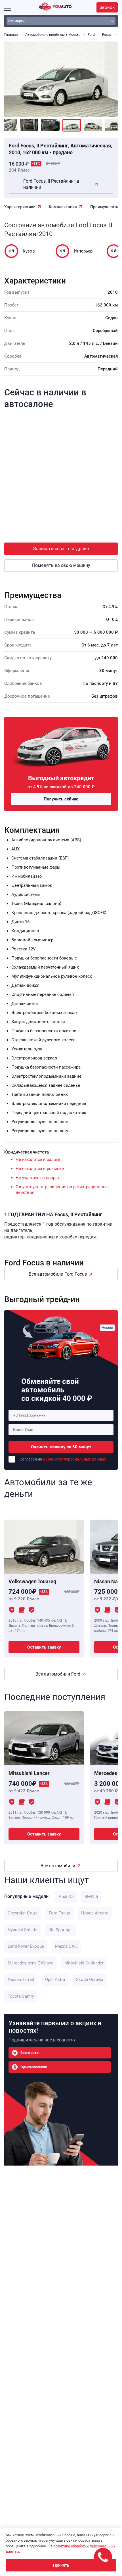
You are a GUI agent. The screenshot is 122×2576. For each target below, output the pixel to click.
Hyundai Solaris (23, 1930)
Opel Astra (55, 1980)
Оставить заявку (44, 1647)
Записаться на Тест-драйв (61, 549)
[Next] (109, 76)
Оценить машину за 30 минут (61, 1447)
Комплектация (63, 207)
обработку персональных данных (75, 1459)
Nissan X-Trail (21, 1980)
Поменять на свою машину (61, 565)
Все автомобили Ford (58, 1674)
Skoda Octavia (90, 1980)
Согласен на (63, 1459)
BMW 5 (91, 1897)
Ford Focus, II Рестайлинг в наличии (51, 184)
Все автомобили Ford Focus (58, 1274)
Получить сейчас (61, 799)
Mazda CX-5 (66, 1946)
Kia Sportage (61, 1930)
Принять (61, 2565)
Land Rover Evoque (26, 1946)
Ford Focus (59, 1913)
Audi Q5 (66, 1897)
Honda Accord (95, 1913)
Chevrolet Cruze (23, 1913)
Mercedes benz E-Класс (30, 1963)
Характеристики (20, 207)
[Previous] (13, 76)
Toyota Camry (21, 1996)
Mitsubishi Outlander (84, 1963)
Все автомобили (58, 1866)
